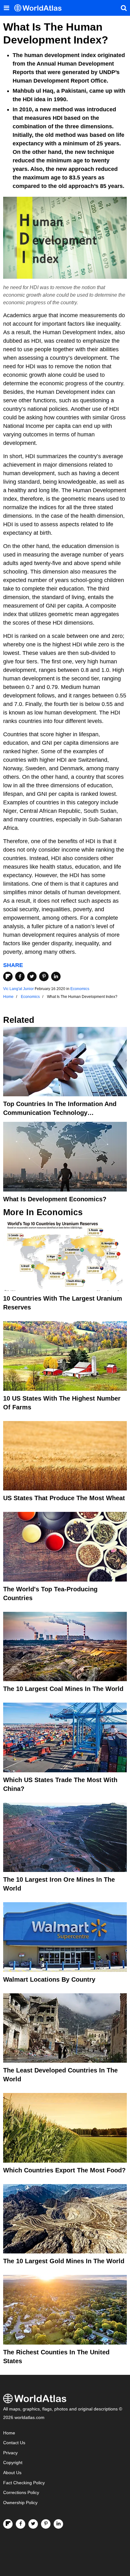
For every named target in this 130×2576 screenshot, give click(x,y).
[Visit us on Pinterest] (46, 2524)
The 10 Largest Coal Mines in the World (63, 1689)
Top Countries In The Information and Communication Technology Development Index (60, 1113)
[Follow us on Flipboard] (8, 2524)
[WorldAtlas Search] (124, 8)
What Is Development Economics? (55, 1199)
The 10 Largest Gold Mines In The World (64, 2261)
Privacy (10, 2453)
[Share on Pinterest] (44, 976)
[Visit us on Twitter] (33, 2524)
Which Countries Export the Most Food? (64, 2170)
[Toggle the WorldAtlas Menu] (6, 8)
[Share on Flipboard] (8, 976)
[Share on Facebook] (20, 976)
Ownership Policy (20, 2503)
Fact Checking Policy (24, 2483)
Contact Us (14, 2443)
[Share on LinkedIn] (56, 976)
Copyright (13, 2463)
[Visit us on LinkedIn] (58, 2524)
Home (9, 2433)
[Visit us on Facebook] (21, 2524)
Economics (80, 989)
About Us (12, 2473)
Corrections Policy (21, 2493)
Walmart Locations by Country (49, 1979)
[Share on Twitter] (32, 976)
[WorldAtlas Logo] (40, 8)
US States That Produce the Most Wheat (64, 1498)
